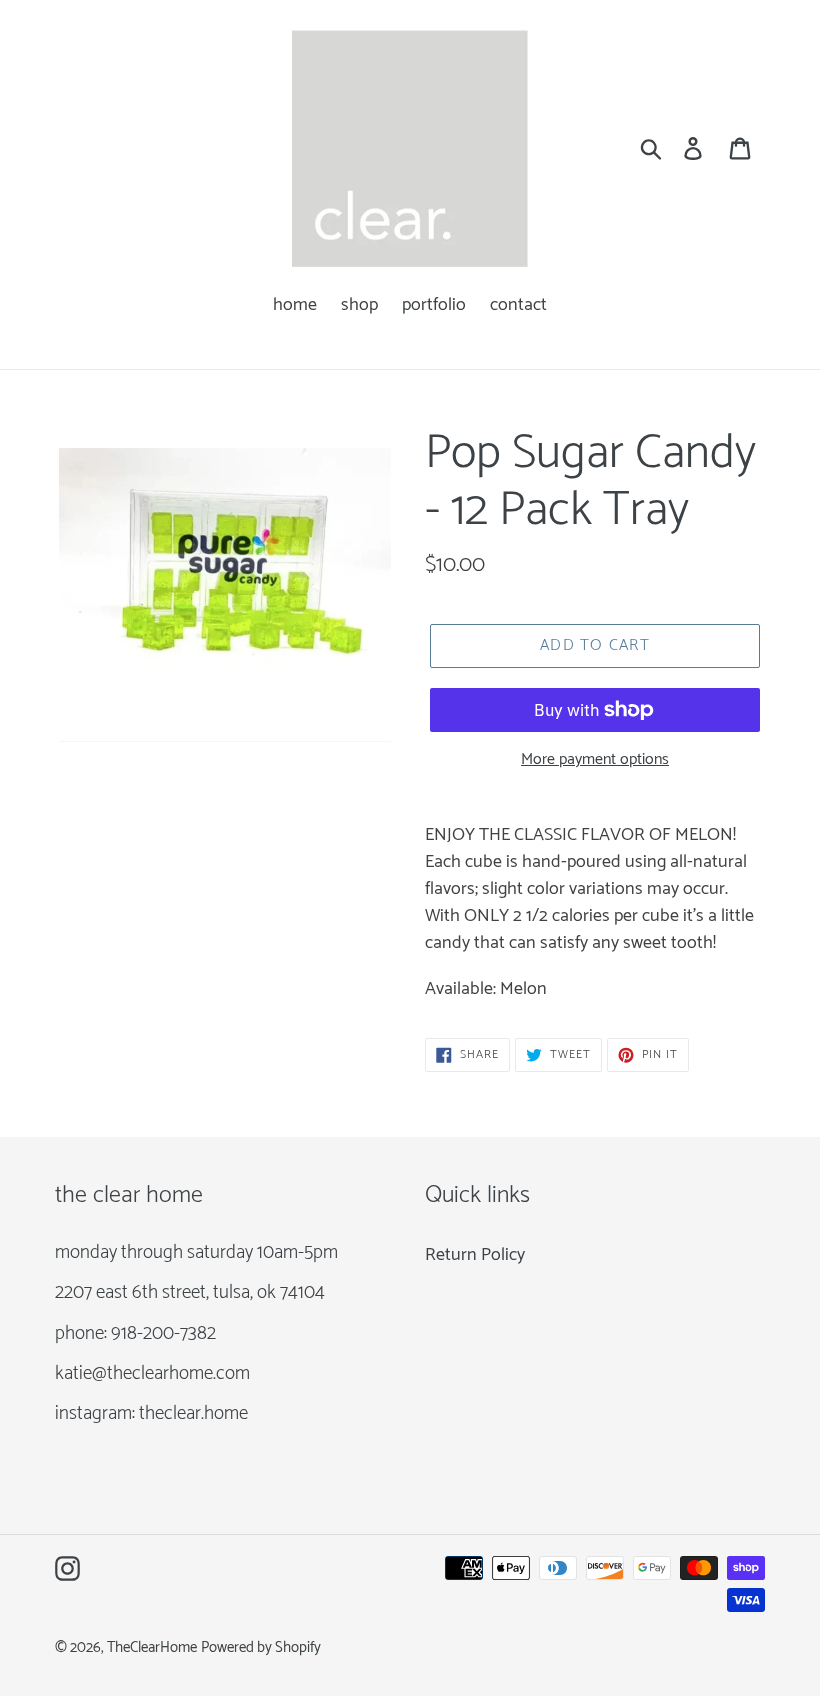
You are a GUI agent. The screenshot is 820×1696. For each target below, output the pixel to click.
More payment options (595, 760)
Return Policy (475, 1255)
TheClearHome (152, 1648)
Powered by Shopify (261, 1648)
